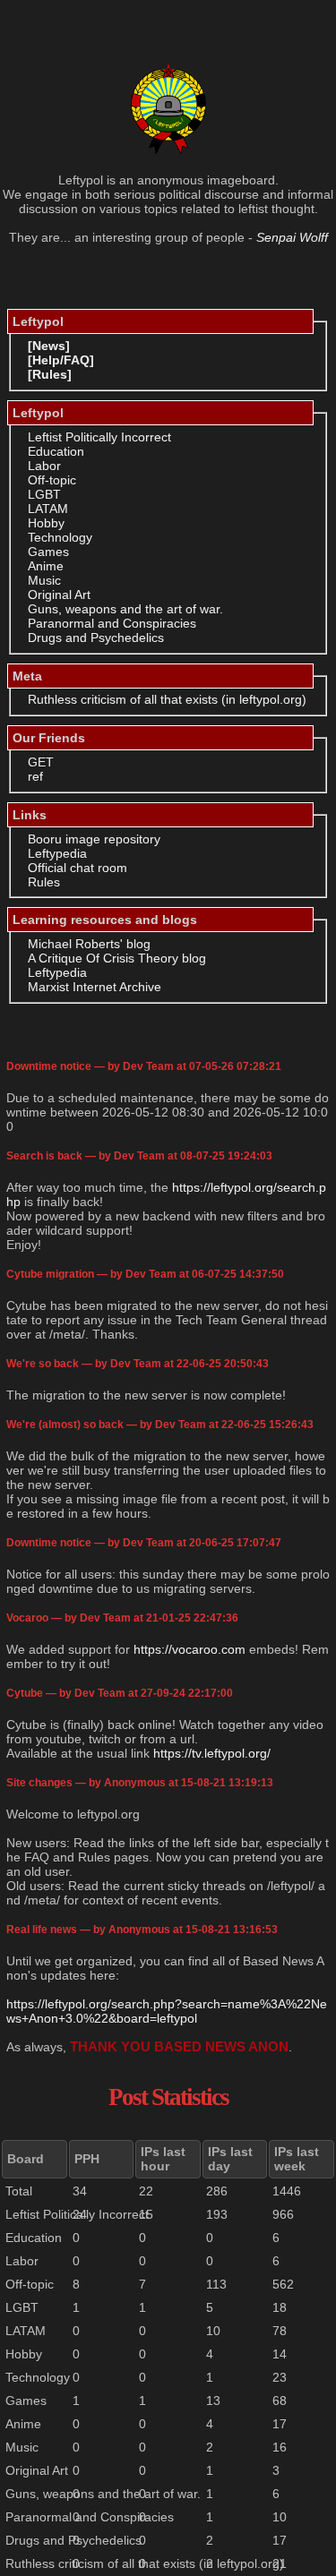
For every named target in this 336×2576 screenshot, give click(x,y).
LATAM (48, 509)
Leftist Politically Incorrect (99, 437)
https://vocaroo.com (190, 1649)
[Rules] (50, 374)
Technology (60, 537)
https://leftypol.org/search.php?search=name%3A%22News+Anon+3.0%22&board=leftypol (167, 2011)
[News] (49, 346)
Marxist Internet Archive (95, 987)
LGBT (44, 494)
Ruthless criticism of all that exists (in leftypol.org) (167, 699)
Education (56, 451)
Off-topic (52, 480)
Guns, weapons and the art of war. (125, 609)
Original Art (59, 595)
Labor (44, 466)
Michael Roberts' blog (89, 944)
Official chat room (78, 868)
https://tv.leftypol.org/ (212, 1753)
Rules (44, 882)
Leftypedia (57, 853)
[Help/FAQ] (61, 360)
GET (41, 762)
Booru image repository (94, 839)
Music (44, 580)
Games (48, 552)
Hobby (46, 523)
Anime (46, 566)
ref (35, 776)
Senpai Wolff (292, 237)
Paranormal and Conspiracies (112, 623)
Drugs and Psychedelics (96, 638)
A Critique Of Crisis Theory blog (117, 958)
